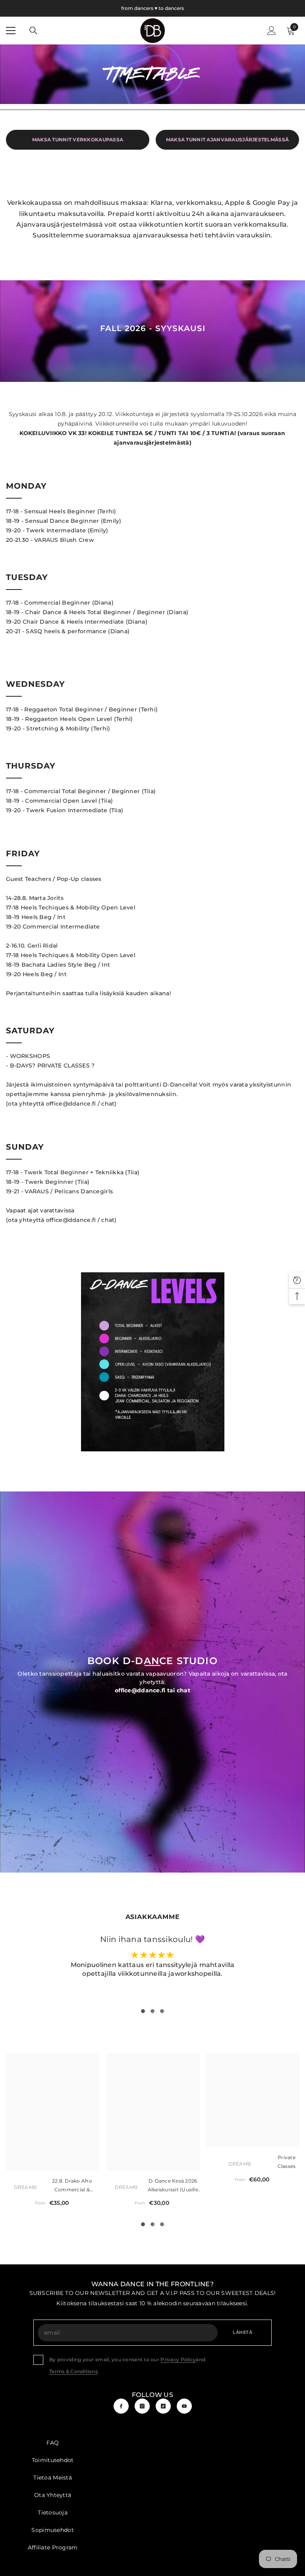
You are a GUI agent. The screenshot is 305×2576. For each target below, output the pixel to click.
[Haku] (33, 31)
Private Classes (287, 2162)
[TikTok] (163, 2406)
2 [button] (152, 2011)
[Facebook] (121, 2406)
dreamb (25, 2187)
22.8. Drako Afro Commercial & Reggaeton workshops (72, 2186)
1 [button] (143, 2011)
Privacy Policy (178, 2359)
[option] (153, 1362)
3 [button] (162, 2011)
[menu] (11, 31)
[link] (153, 1362)
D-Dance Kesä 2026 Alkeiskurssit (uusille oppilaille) (173, 2186)
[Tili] (272, 31)
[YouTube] (184, 2406)
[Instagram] (142, 2406)
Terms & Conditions (73, 2371)
